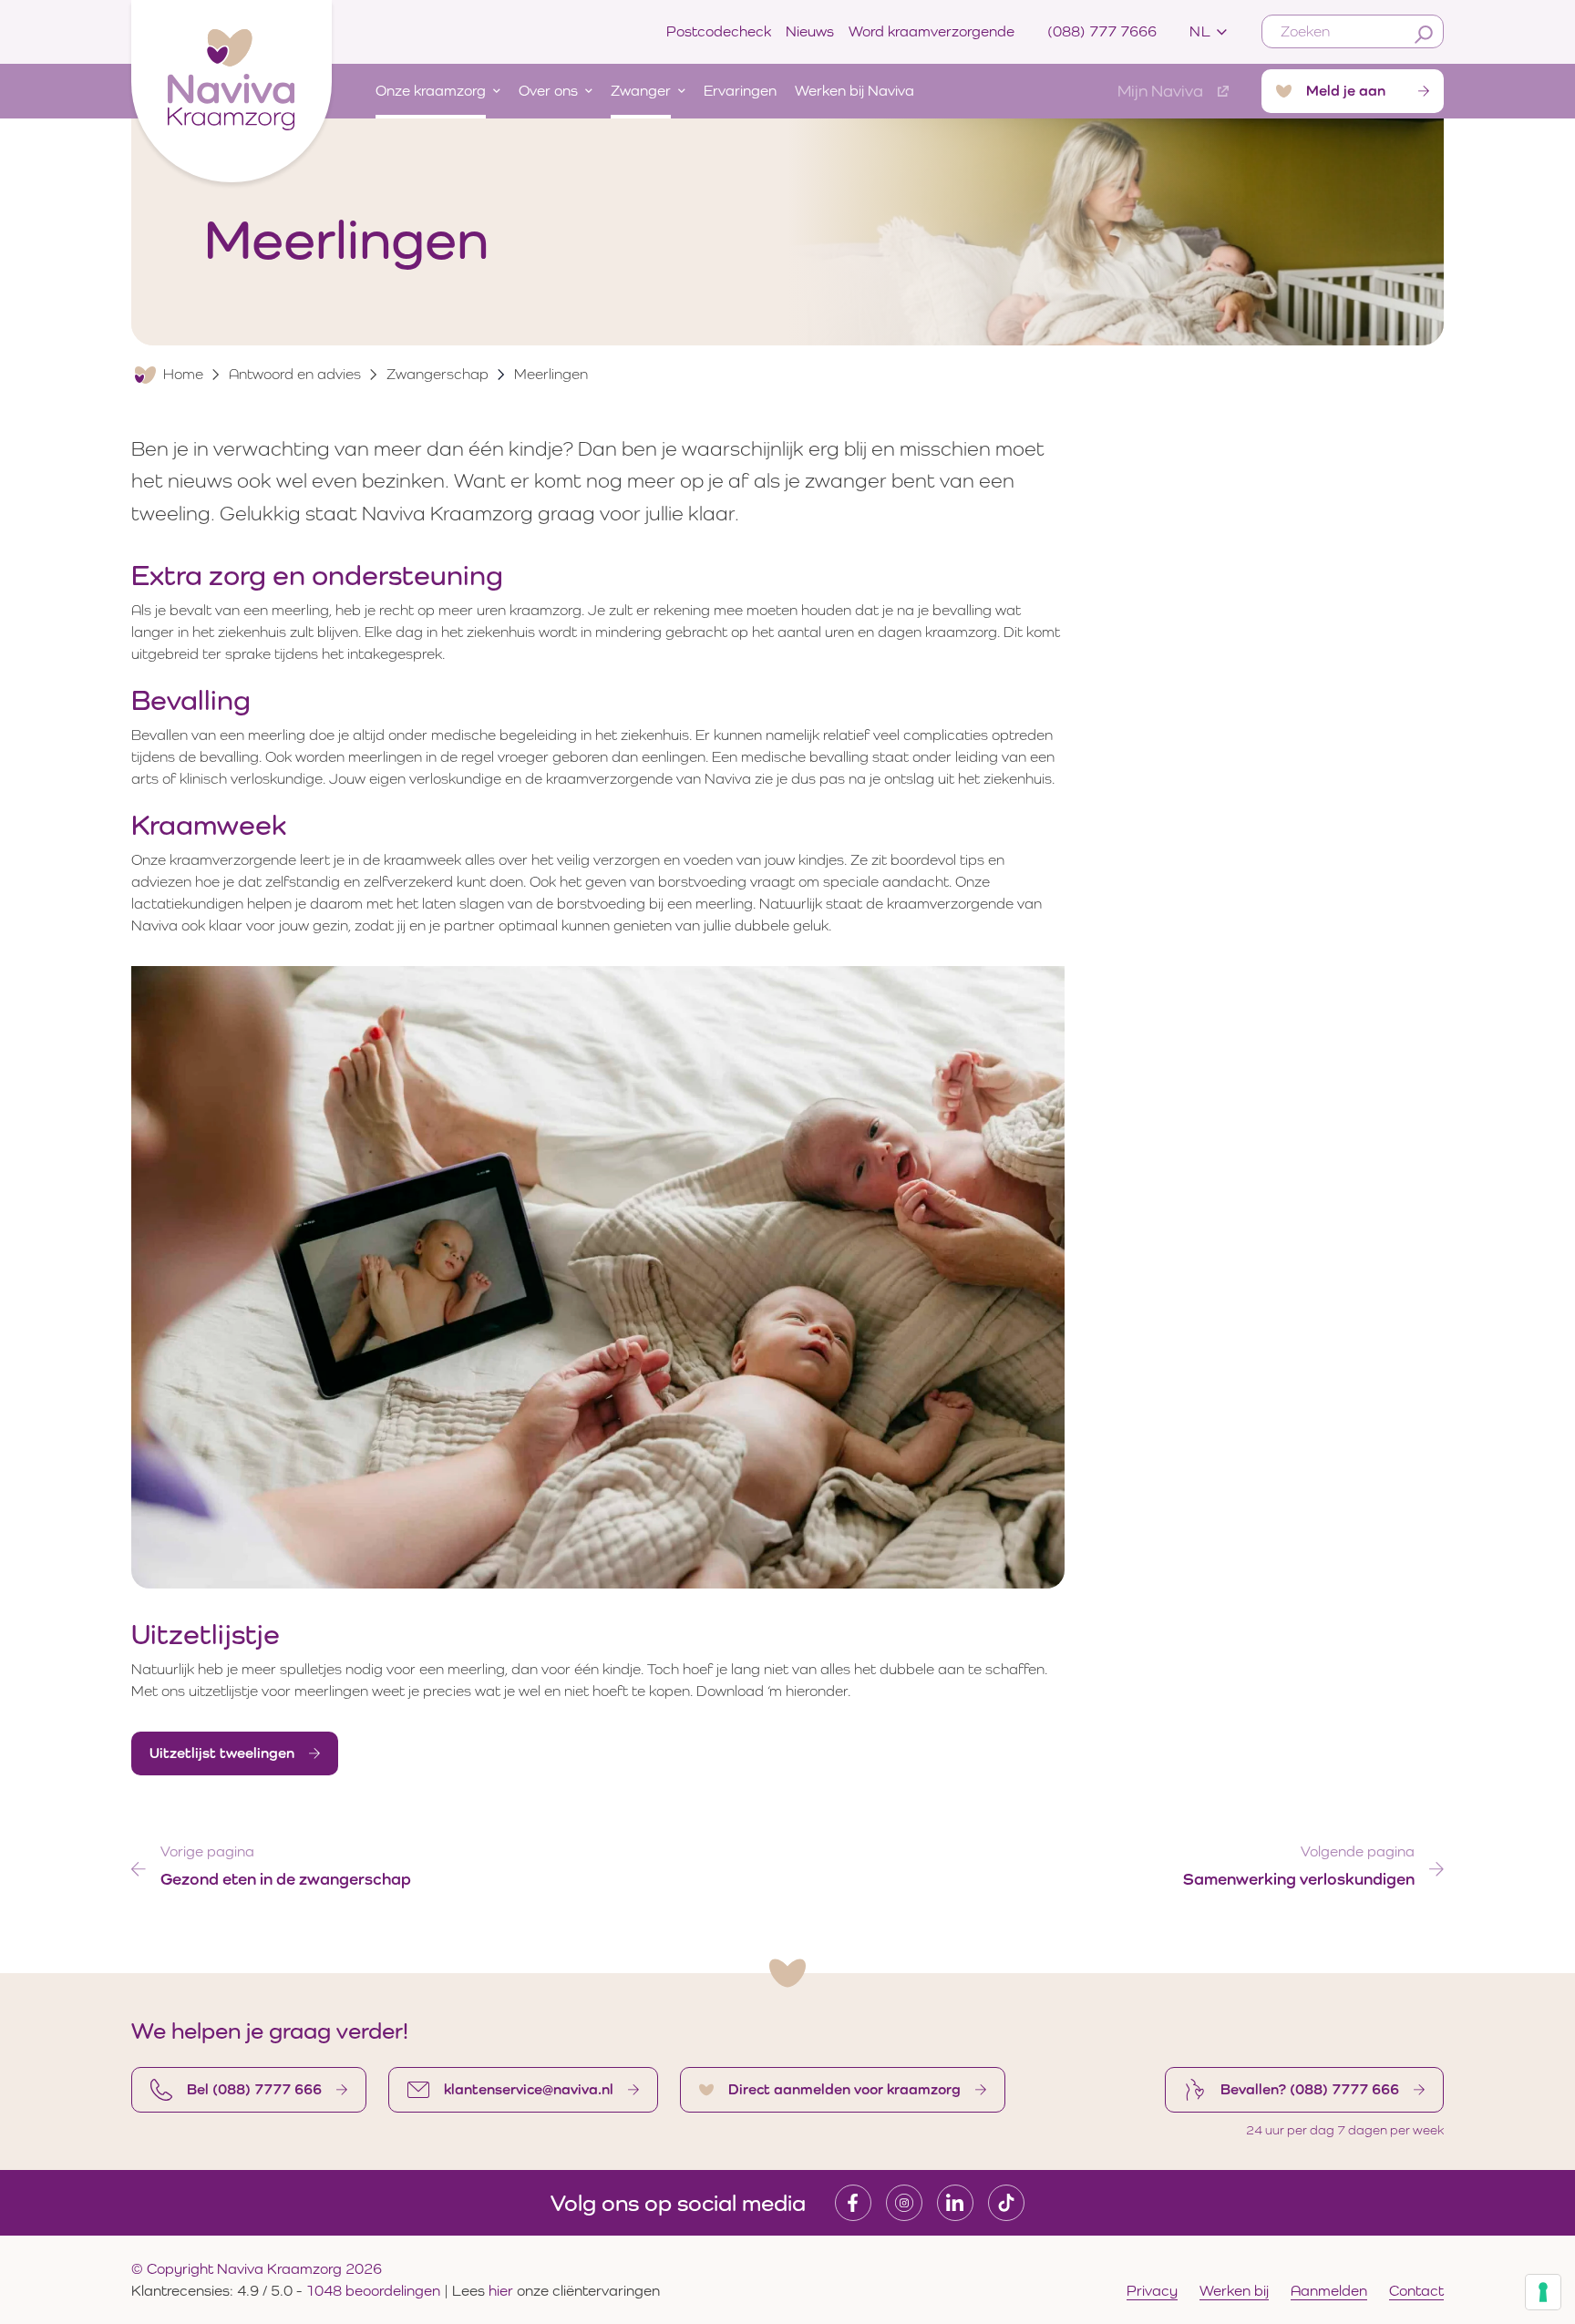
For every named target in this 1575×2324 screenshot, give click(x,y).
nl (1200, 31)
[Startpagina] (232, 87)
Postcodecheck (719, 31)
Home (183, 374)
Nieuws (810, 31)
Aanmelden (1329, 2291)
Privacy (1152, 2291)
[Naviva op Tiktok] (1006, 2203)
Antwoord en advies (295, 374)
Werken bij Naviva (854, 91)
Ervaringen (740, 91)
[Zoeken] (1424, 35)
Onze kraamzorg (431, 91)
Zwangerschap (437, 374)
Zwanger (641, 91)
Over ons (548, 91)
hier (503, 2291)
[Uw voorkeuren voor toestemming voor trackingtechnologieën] (1543, 2292)
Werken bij (1234, 2291)
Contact (1416, 2291)
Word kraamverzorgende (932, 31)
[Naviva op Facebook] (853, 2203)
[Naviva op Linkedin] (955, 2203)
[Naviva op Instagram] (904, 2203)
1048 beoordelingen (373, 2291)
